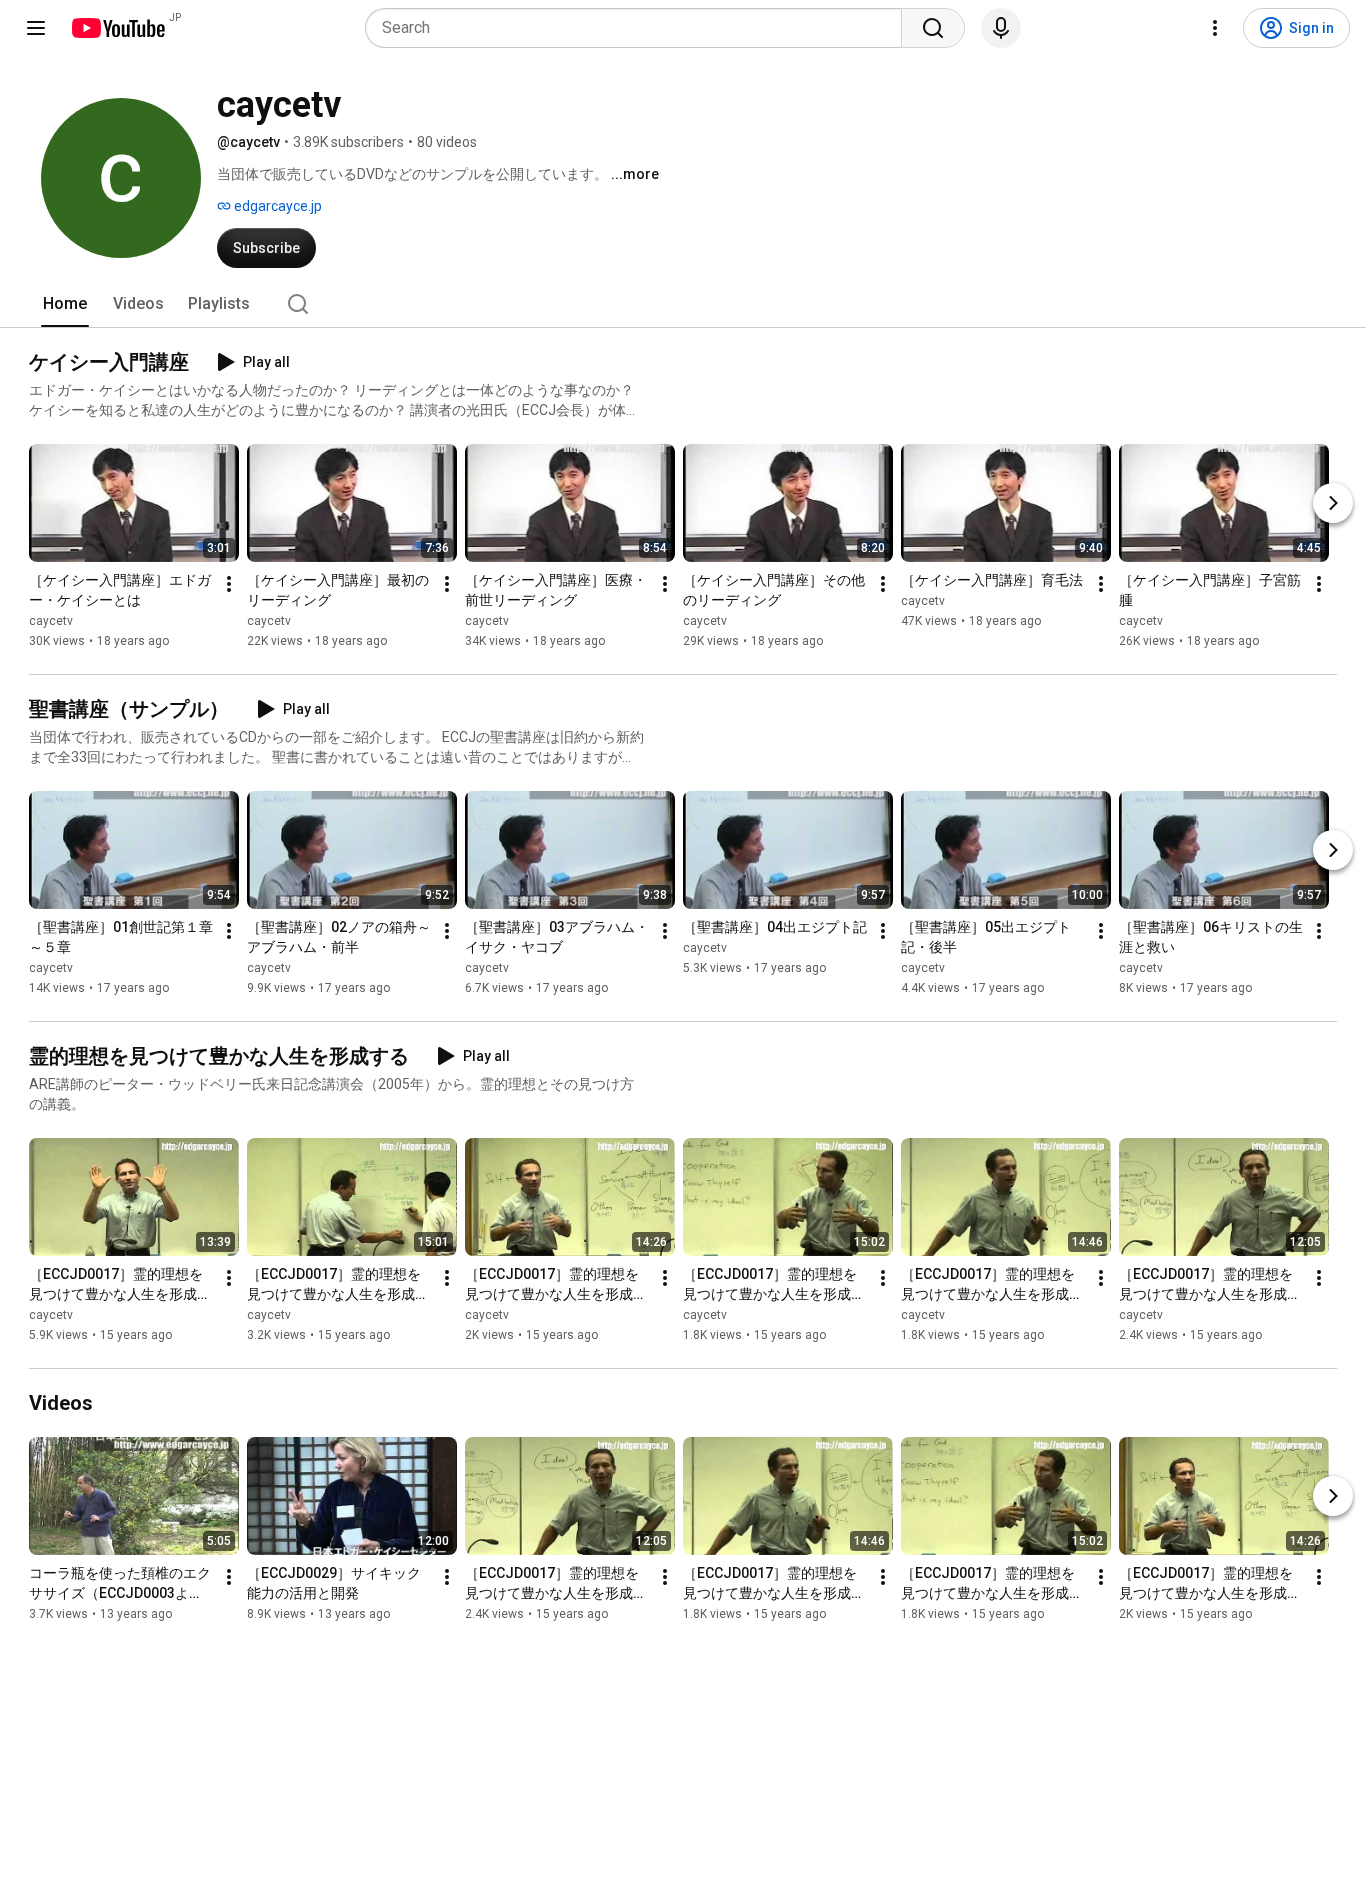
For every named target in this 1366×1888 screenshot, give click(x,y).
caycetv (51, 621)
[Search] (933, 28)
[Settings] (1215, 28)
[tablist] (683, 304)
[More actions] (229, 584)
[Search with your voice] (1001, 28)
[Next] (1333, 503)
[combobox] (639, 28)
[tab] (65, 304)
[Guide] (36, 28)
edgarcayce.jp (276, 206)
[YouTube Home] (117, 28)
